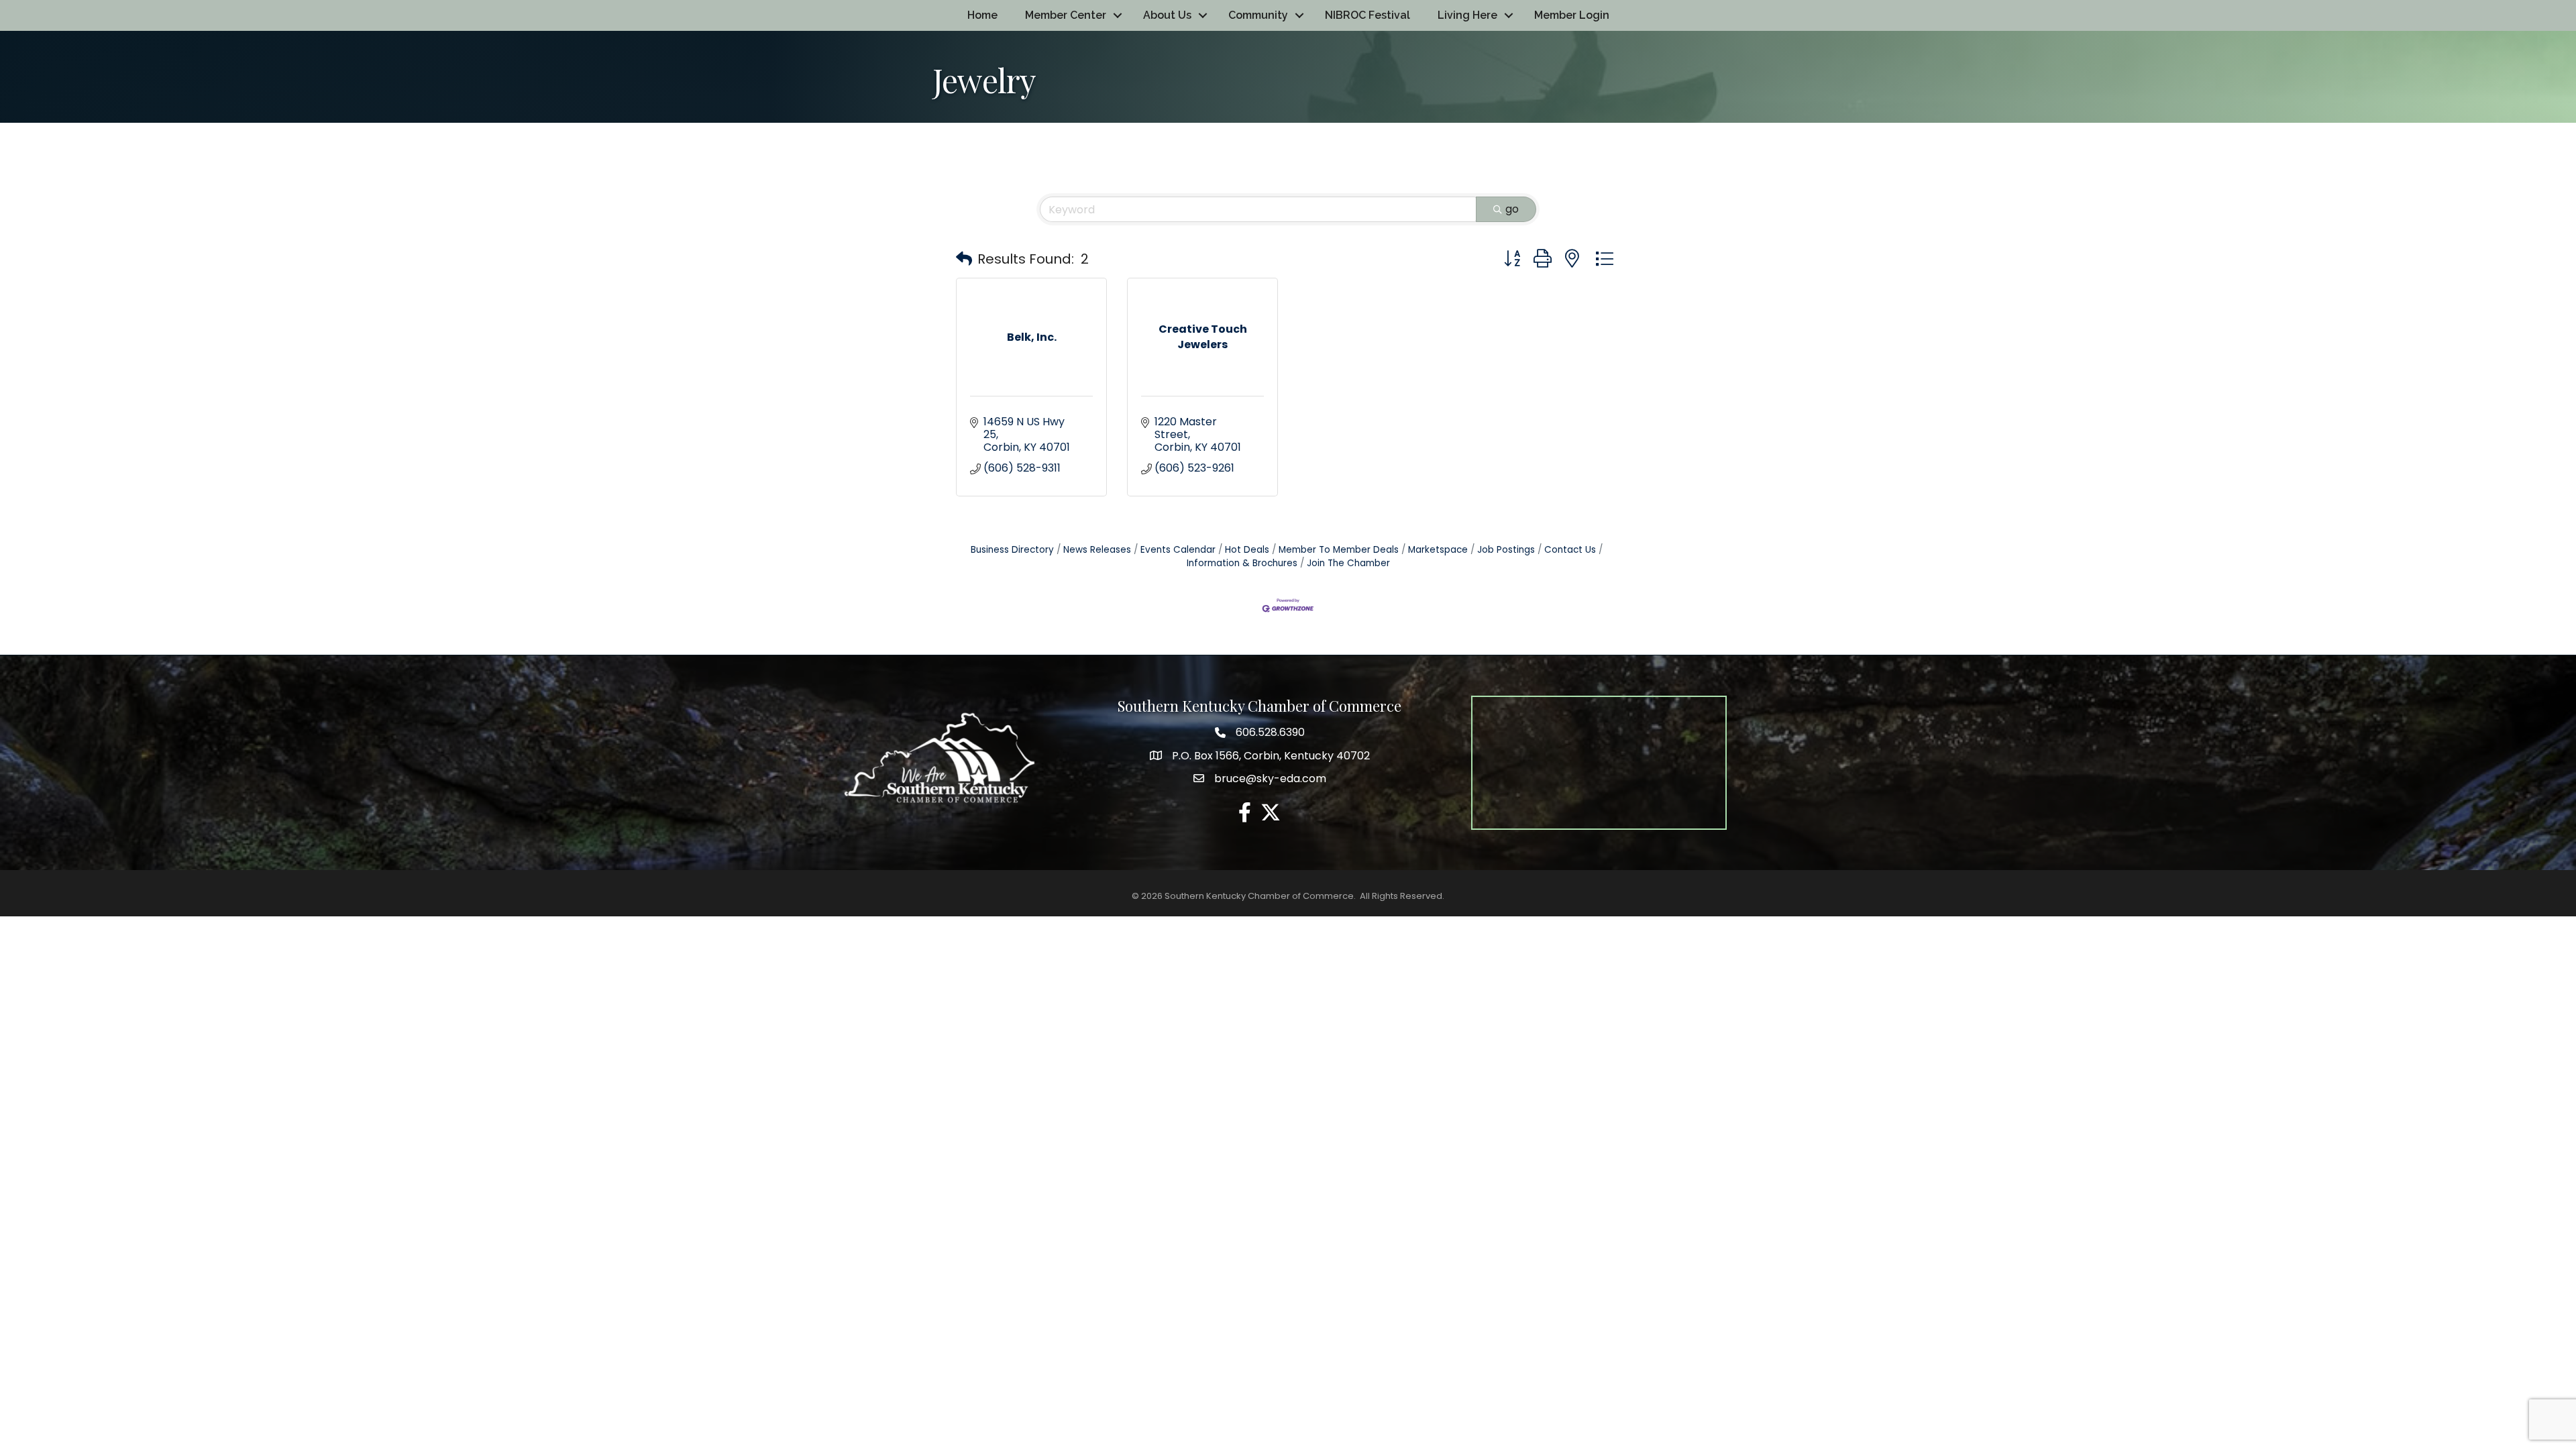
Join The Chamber (1348, 563)
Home (982, 15)
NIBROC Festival (1367, 15)
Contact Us (1570, 550)
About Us (1167, 15)
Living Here (1467, 15)
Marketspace (1438, 550)
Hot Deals (1247, 550)
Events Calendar (1178, 550)
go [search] (1512, 209)
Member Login (1572, 15)
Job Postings (1506, 550)
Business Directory (1012, 550)
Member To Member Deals (1339, 550)
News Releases (1097, 550)
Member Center (1066, 15)
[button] (964, 259)
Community (1258, 15)
